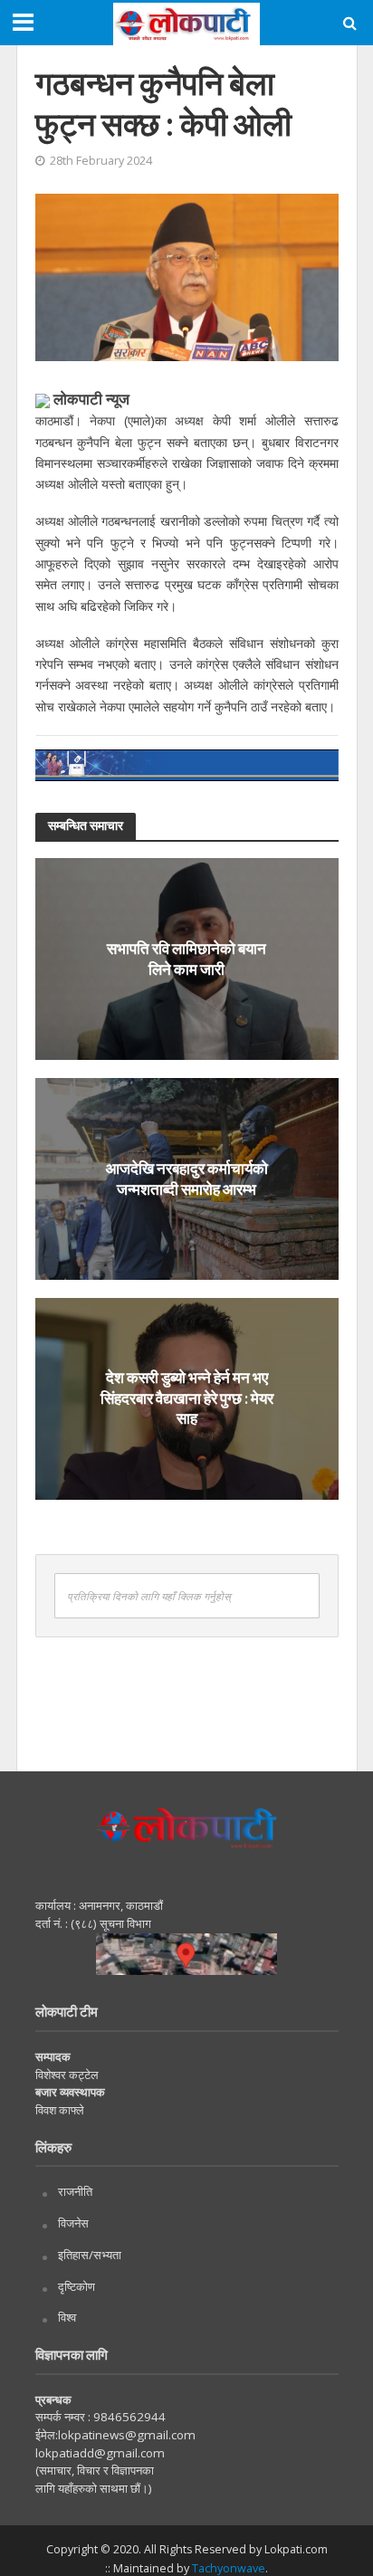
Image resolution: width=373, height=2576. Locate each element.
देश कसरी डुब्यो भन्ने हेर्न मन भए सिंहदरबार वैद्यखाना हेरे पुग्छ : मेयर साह (187, 1398)
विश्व (67, 2317)
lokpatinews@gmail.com (127, 2435)
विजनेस (73, 2223)
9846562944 (128, 2417)
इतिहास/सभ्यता (90, 2255)
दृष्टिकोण (77, 2286)
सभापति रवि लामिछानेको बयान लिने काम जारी (186, 958)
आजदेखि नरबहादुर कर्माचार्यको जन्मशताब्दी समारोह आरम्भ (187, 1178)
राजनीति (75, 2191)
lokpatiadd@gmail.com (100, 2453)
